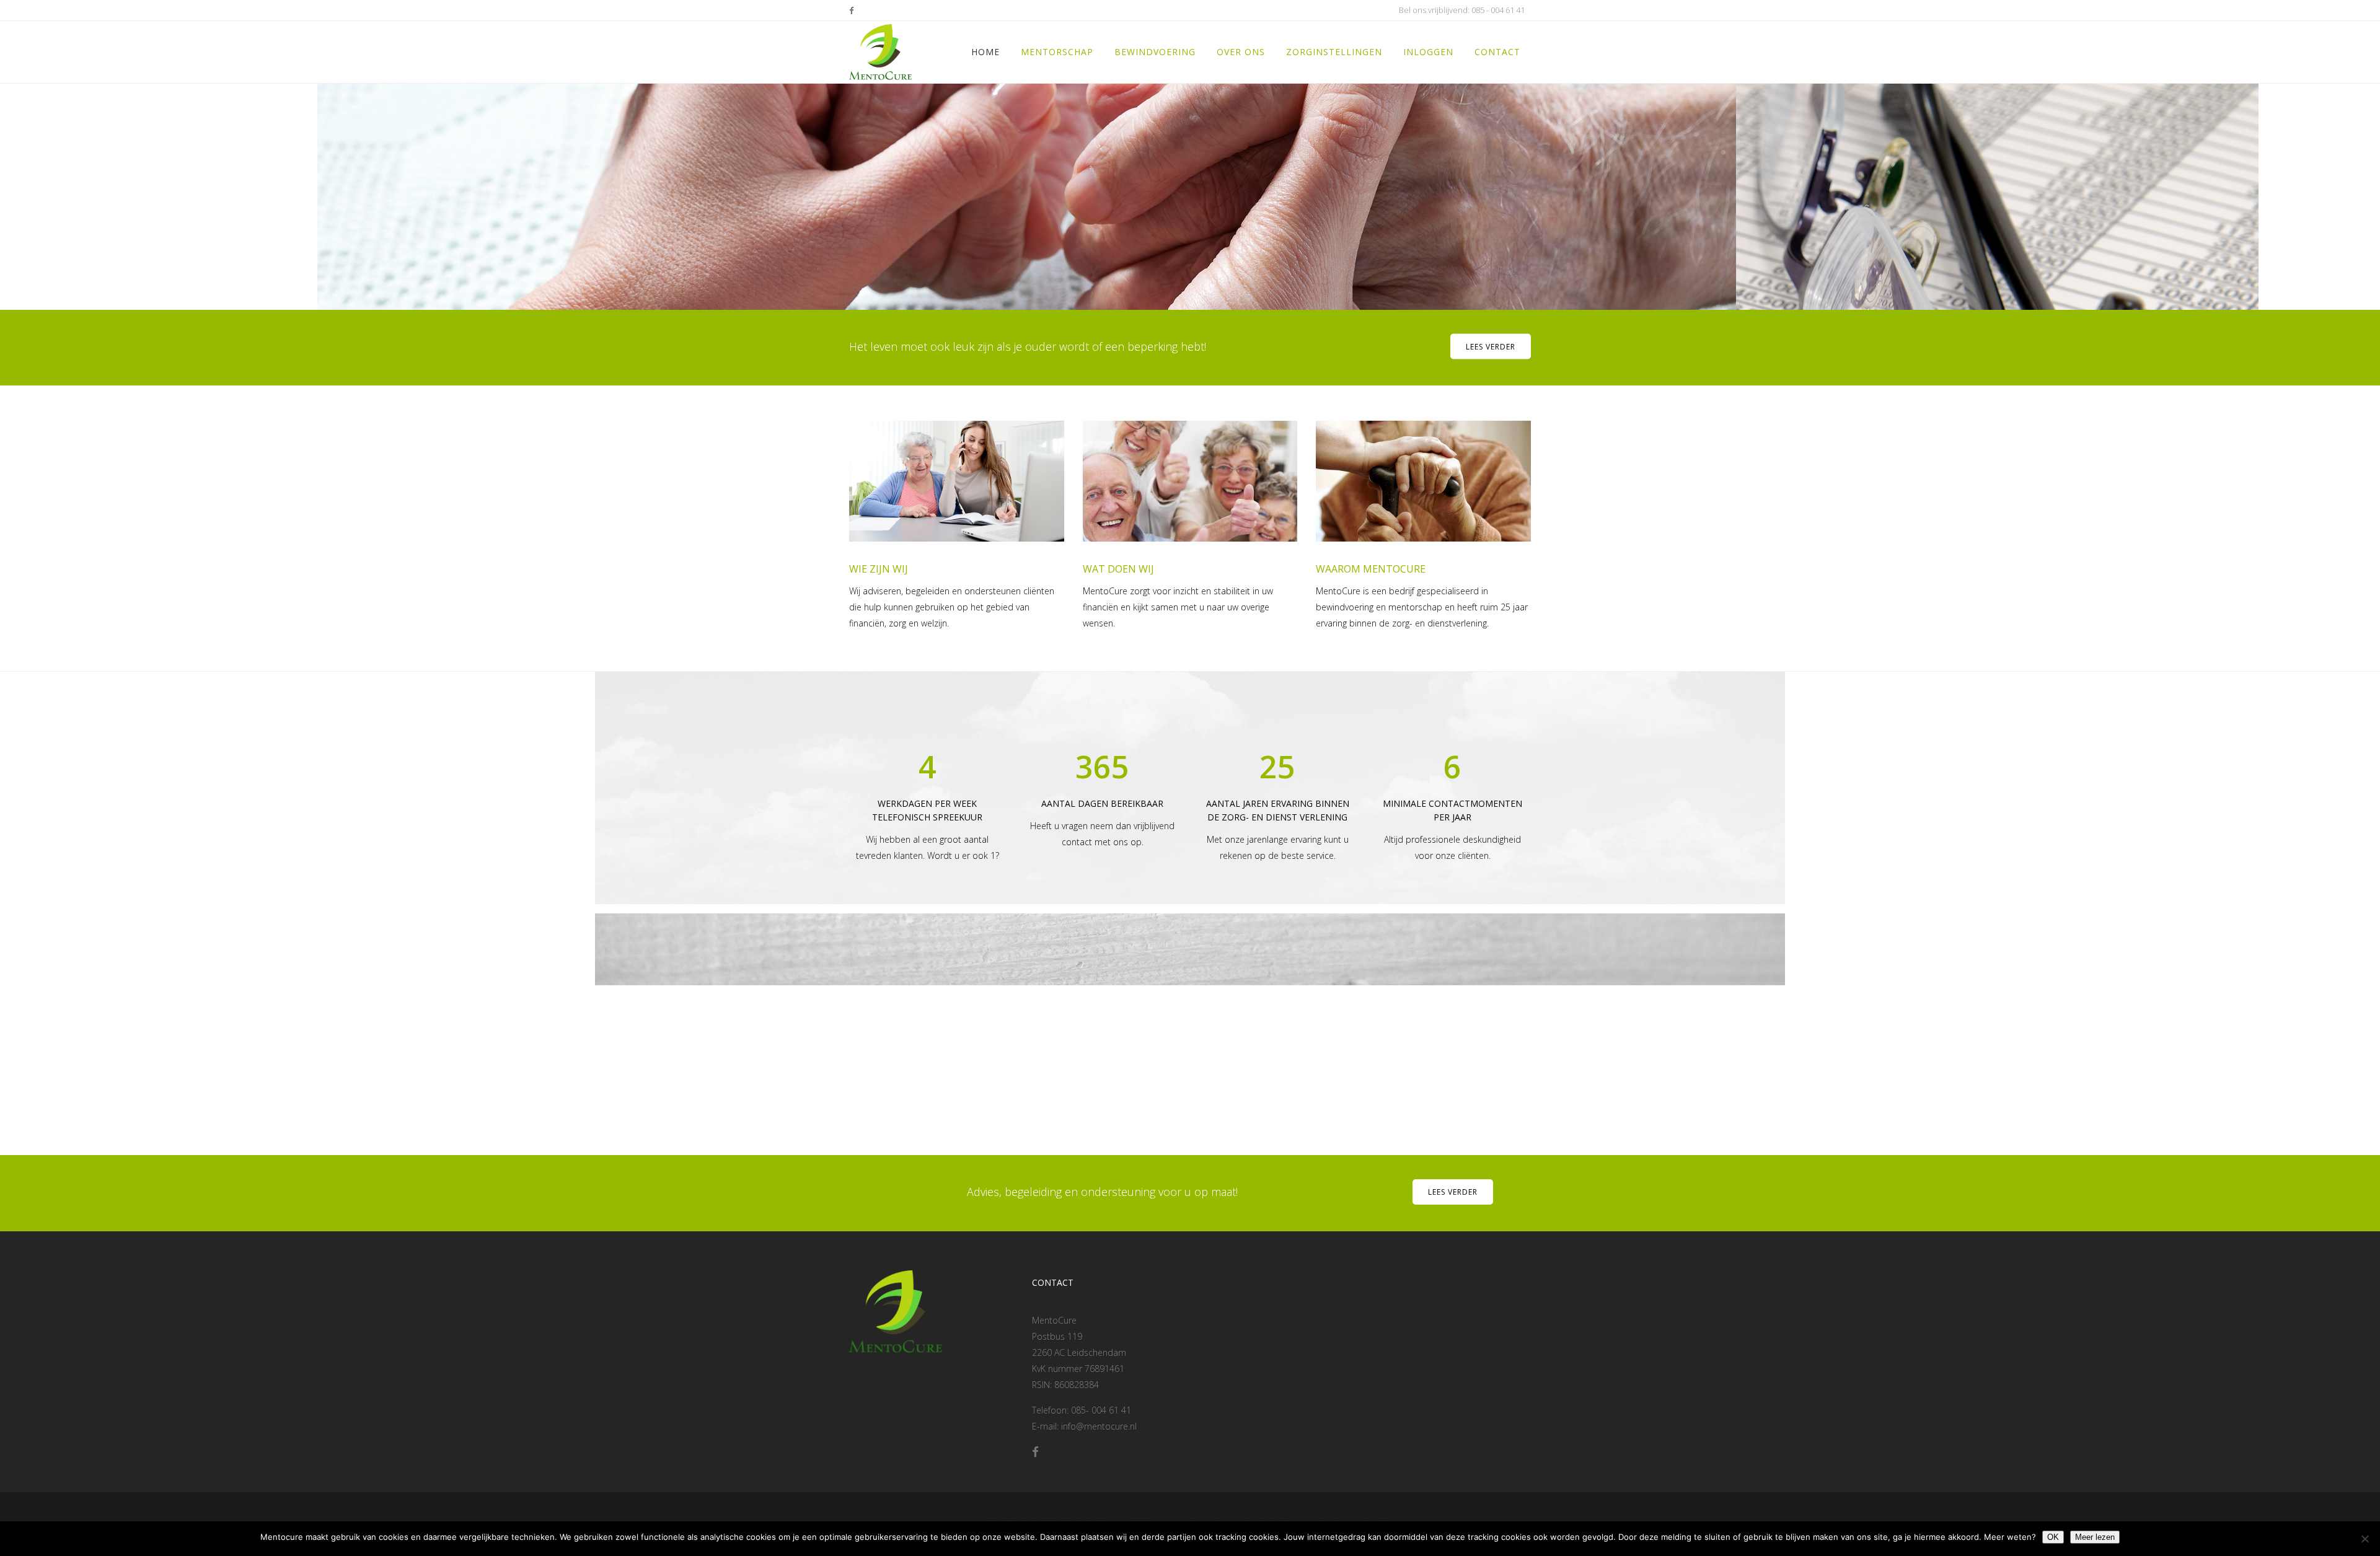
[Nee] (2365, 1539)
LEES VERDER (1453, 1192)
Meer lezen (2095, 1537)
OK (2053, 1537)
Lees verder (1491, 347)
